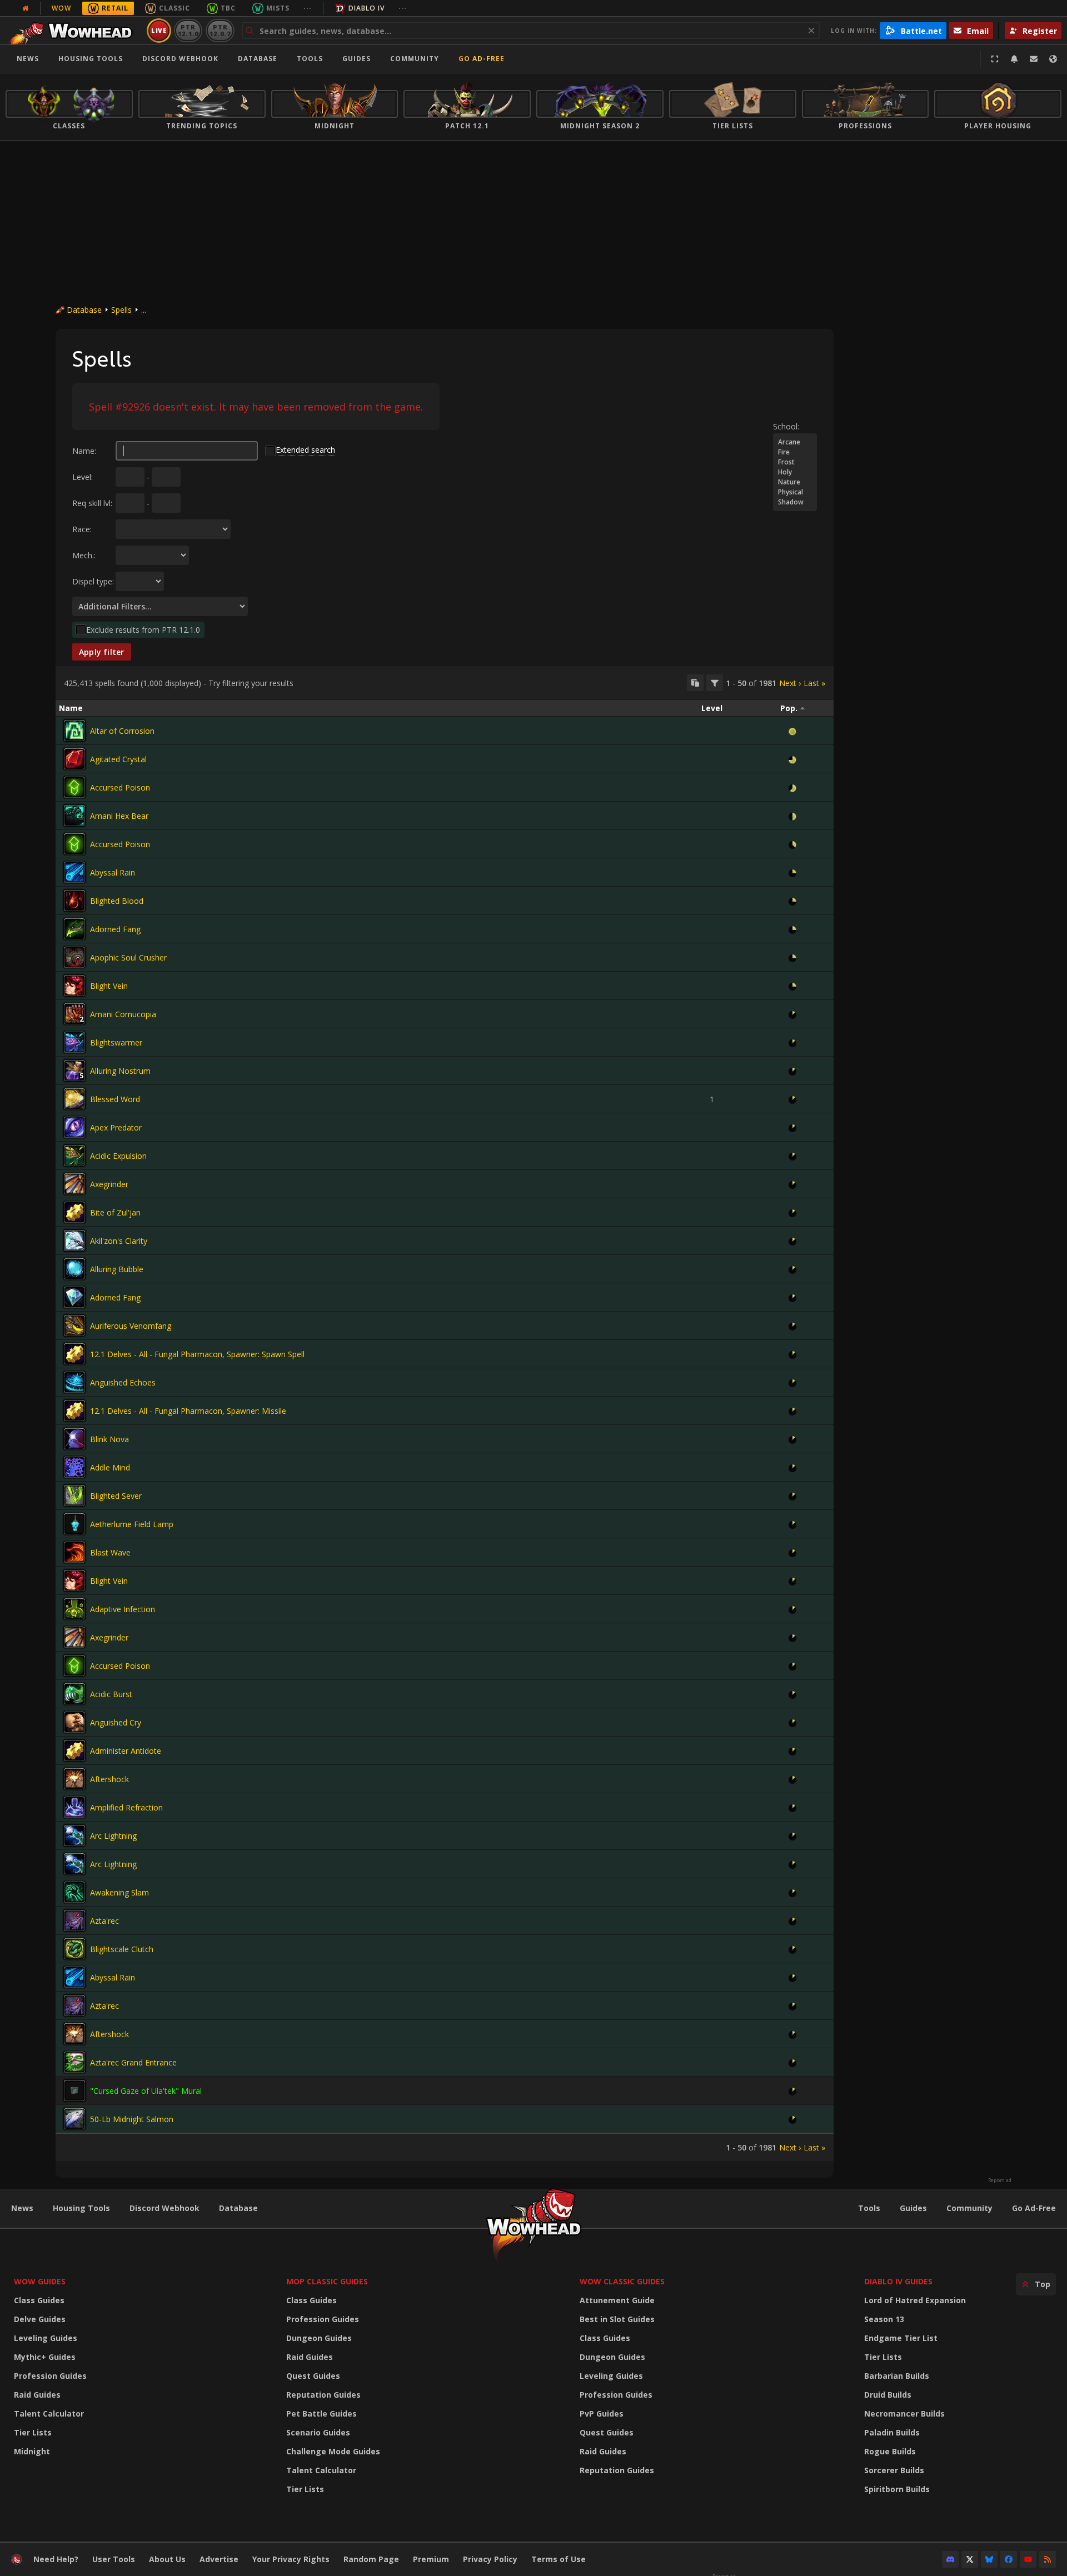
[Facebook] (1009, 2559)
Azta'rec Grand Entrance (133, 2062)
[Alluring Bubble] (74, 1269)
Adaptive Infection (123, 1609)
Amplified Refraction (126, 1807)
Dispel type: (93, 581)
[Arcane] (795, 442)
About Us (167, 2559)
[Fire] (795, 452)
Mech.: (84, 555)
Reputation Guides (323, 2395)
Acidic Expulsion (118, 1156)
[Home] (74, 31)
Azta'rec (104, 1921)
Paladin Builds (892, 2432)
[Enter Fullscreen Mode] (995, 59)
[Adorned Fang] (74, 929)
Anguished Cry (116, 1722)
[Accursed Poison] (74, 787)
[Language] (1053, 59)
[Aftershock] (74, 1779)
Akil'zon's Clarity (119, 1241)
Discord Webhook (180, 59)
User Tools (114, 2559)
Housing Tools (81, 2208)
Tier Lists (33, 2432)
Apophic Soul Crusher (128, 957)
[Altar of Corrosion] (74, 731)
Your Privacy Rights (291, 2559)
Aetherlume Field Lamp (132, 1524)
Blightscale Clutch (122, 1949)
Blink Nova (109, 1439)
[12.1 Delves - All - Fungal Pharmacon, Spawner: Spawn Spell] (74, 1354)
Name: (84, 451)
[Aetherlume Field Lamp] (74, 1524)
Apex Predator (116, 1127)
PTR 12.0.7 (220, 30)
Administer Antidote (126, 1751)
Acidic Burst (111, 1694)
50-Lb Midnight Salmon (132, 2119)
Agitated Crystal (118, 759)
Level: (83, 477)
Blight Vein (109, 986)
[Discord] (950, 2559)
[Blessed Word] (74, 1099)
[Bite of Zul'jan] (74, 1212)
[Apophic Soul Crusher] (74, 957)
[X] (970, 2559)
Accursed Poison (120, 787)
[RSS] (1048, 2559)
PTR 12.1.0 (188, 30)
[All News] (26, 8)
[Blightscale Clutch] (74, 1949)
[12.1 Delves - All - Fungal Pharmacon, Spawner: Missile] (74, 1410)
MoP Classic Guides (327, 2281)
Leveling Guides (46, 2338)
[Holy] (795, 472)
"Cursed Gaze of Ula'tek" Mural (146, 2091)
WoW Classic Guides (622, 2281)
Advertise (219, 2559)
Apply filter (102, 652)
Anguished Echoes (123, 1382)
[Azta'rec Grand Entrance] (74, 2062)
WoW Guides (40, 2281)
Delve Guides (40, 2319)
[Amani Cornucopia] (74, 1014)
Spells (121, 310)
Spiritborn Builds (897, 2489)
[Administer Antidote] (74, 1750)
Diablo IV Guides (898, 2281)
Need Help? (56, 2559)
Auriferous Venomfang (131, 1326)
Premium (431, 2559)
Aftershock (109, 1779)
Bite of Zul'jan (115, 1212)
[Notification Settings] (1014, 59)
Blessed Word (115, 1099)
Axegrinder (109, 1184)
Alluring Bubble (117, 1269)
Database (258, 59)
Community (415, 59)
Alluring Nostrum (120, 1071)
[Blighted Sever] (74, 1495)
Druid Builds (888, 2395)
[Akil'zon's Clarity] (74, 1241)
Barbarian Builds (897, 2376)
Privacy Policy (490, 2559)
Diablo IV (367, 8)
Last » (814, 683)
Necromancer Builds (904, 2414)
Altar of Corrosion (122, 731)
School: (786, 426)
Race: (82, 529)
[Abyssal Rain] (74, 872)
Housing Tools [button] (91, 59)
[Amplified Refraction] (74, 1807)
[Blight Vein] (74, 986)
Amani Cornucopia (123, 1014)
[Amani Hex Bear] (74, 816)
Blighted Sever (116, 1496)
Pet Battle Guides (321, 2414)
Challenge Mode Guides (333, 2451)
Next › (790, 683)
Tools (869, 2208)
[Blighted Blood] (74, 901)
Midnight (32, 2451)
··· (308, 8)
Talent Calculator (49, 2414)
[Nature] (795, 482)
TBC (228, 8)
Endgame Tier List (901, 2338)
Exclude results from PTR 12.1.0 (143, 630)
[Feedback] (1034, 59)
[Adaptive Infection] (74, 1609)
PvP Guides (602, 2414)
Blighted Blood (117, 901)
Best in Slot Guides (617, 2319)
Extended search (305, 450)
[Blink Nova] (74, 1439)
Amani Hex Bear (119, 816)
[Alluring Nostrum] (74, 1071)
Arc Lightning (113, 1836)
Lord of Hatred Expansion (915, 2300)
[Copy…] (695, 683)
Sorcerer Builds (894, 2470)
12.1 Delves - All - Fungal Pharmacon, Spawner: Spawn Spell (197, 1354)
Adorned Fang (115, 929)
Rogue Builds (890, 2451)
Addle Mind (110, 1467)
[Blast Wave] (74, 1552)
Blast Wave (110, 1552)
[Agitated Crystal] (74, 759)
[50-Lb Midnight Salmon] (74, 2119)
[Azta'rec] (74, 1920)
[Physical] (795, 492)
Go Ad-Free (482, 59)
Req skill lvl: (92, 503)
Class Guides (39, 2300)
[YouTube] (1028, 2559)
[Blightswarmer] (74, 1042)
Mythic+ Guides (45, 2357)
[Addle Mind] (74, 1467)
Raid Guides (37, 2395)
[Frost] (795, 462)
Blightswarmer (116, 1042)
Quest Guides (313, 2376)
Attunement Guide (617, 2300)
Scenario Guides (318, 2432)
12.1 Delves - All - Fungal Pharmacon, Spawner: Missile (188, 1411)
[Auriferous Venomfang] (74, 1325)
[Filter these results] (715, 683)
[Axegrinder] (74, 1184)
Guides (357, 59)
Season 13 (884, 2319)
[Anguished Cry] (74, 1722)
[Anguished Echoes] (74, 1382)
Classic (174, 8)
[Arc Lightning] (74, 1835)
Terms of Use (559, 2559)
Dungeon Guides (319, 2338)
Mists (278, 8)
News (28, 59)
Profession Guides (50, 2376)
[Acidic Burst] (74, 1694)
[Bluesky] (989, 2559)
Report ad (1000, 2180)
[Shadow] (795, 502)
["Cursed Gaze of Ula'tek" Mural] (74, 2090)
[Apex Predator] (74, 1127)
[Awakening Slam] (74, 1892)
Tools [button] (310, 59)
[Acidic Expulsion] (74, 1156)
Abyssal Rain (113, 872)
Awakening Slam (119, 1892)
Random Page (371, 2559)
